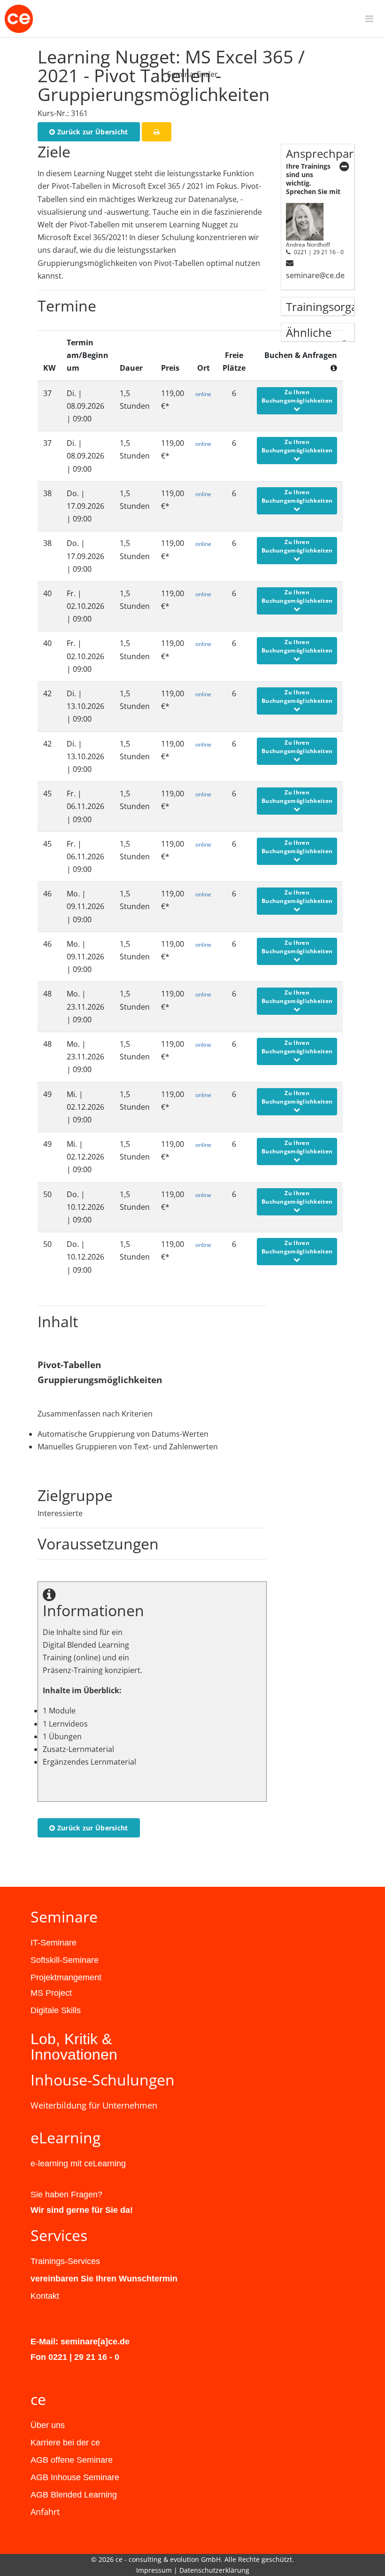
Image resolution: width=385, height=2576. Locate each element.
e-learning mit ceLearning (78, 2164)
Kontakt (45, 2296)
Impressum (154, 2570)
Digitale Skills (56, 2010)
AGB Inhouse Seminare (75, 2477)
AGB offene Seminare (72, 2460)
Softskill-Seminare (65, 1960)
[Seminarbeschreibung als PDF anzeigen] (157, 132)
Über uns (48, 2425)
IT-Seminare (54, 1943)
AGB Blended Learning (74, 2495)
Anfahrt (45, 2512)
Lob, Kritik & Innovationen (74, 2047)
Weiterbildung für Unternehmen (94, 2105)
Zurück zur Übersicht (91, 132)
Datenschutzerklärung (214, 2570)
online (203, 394)
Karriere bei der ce (65, 2443)
